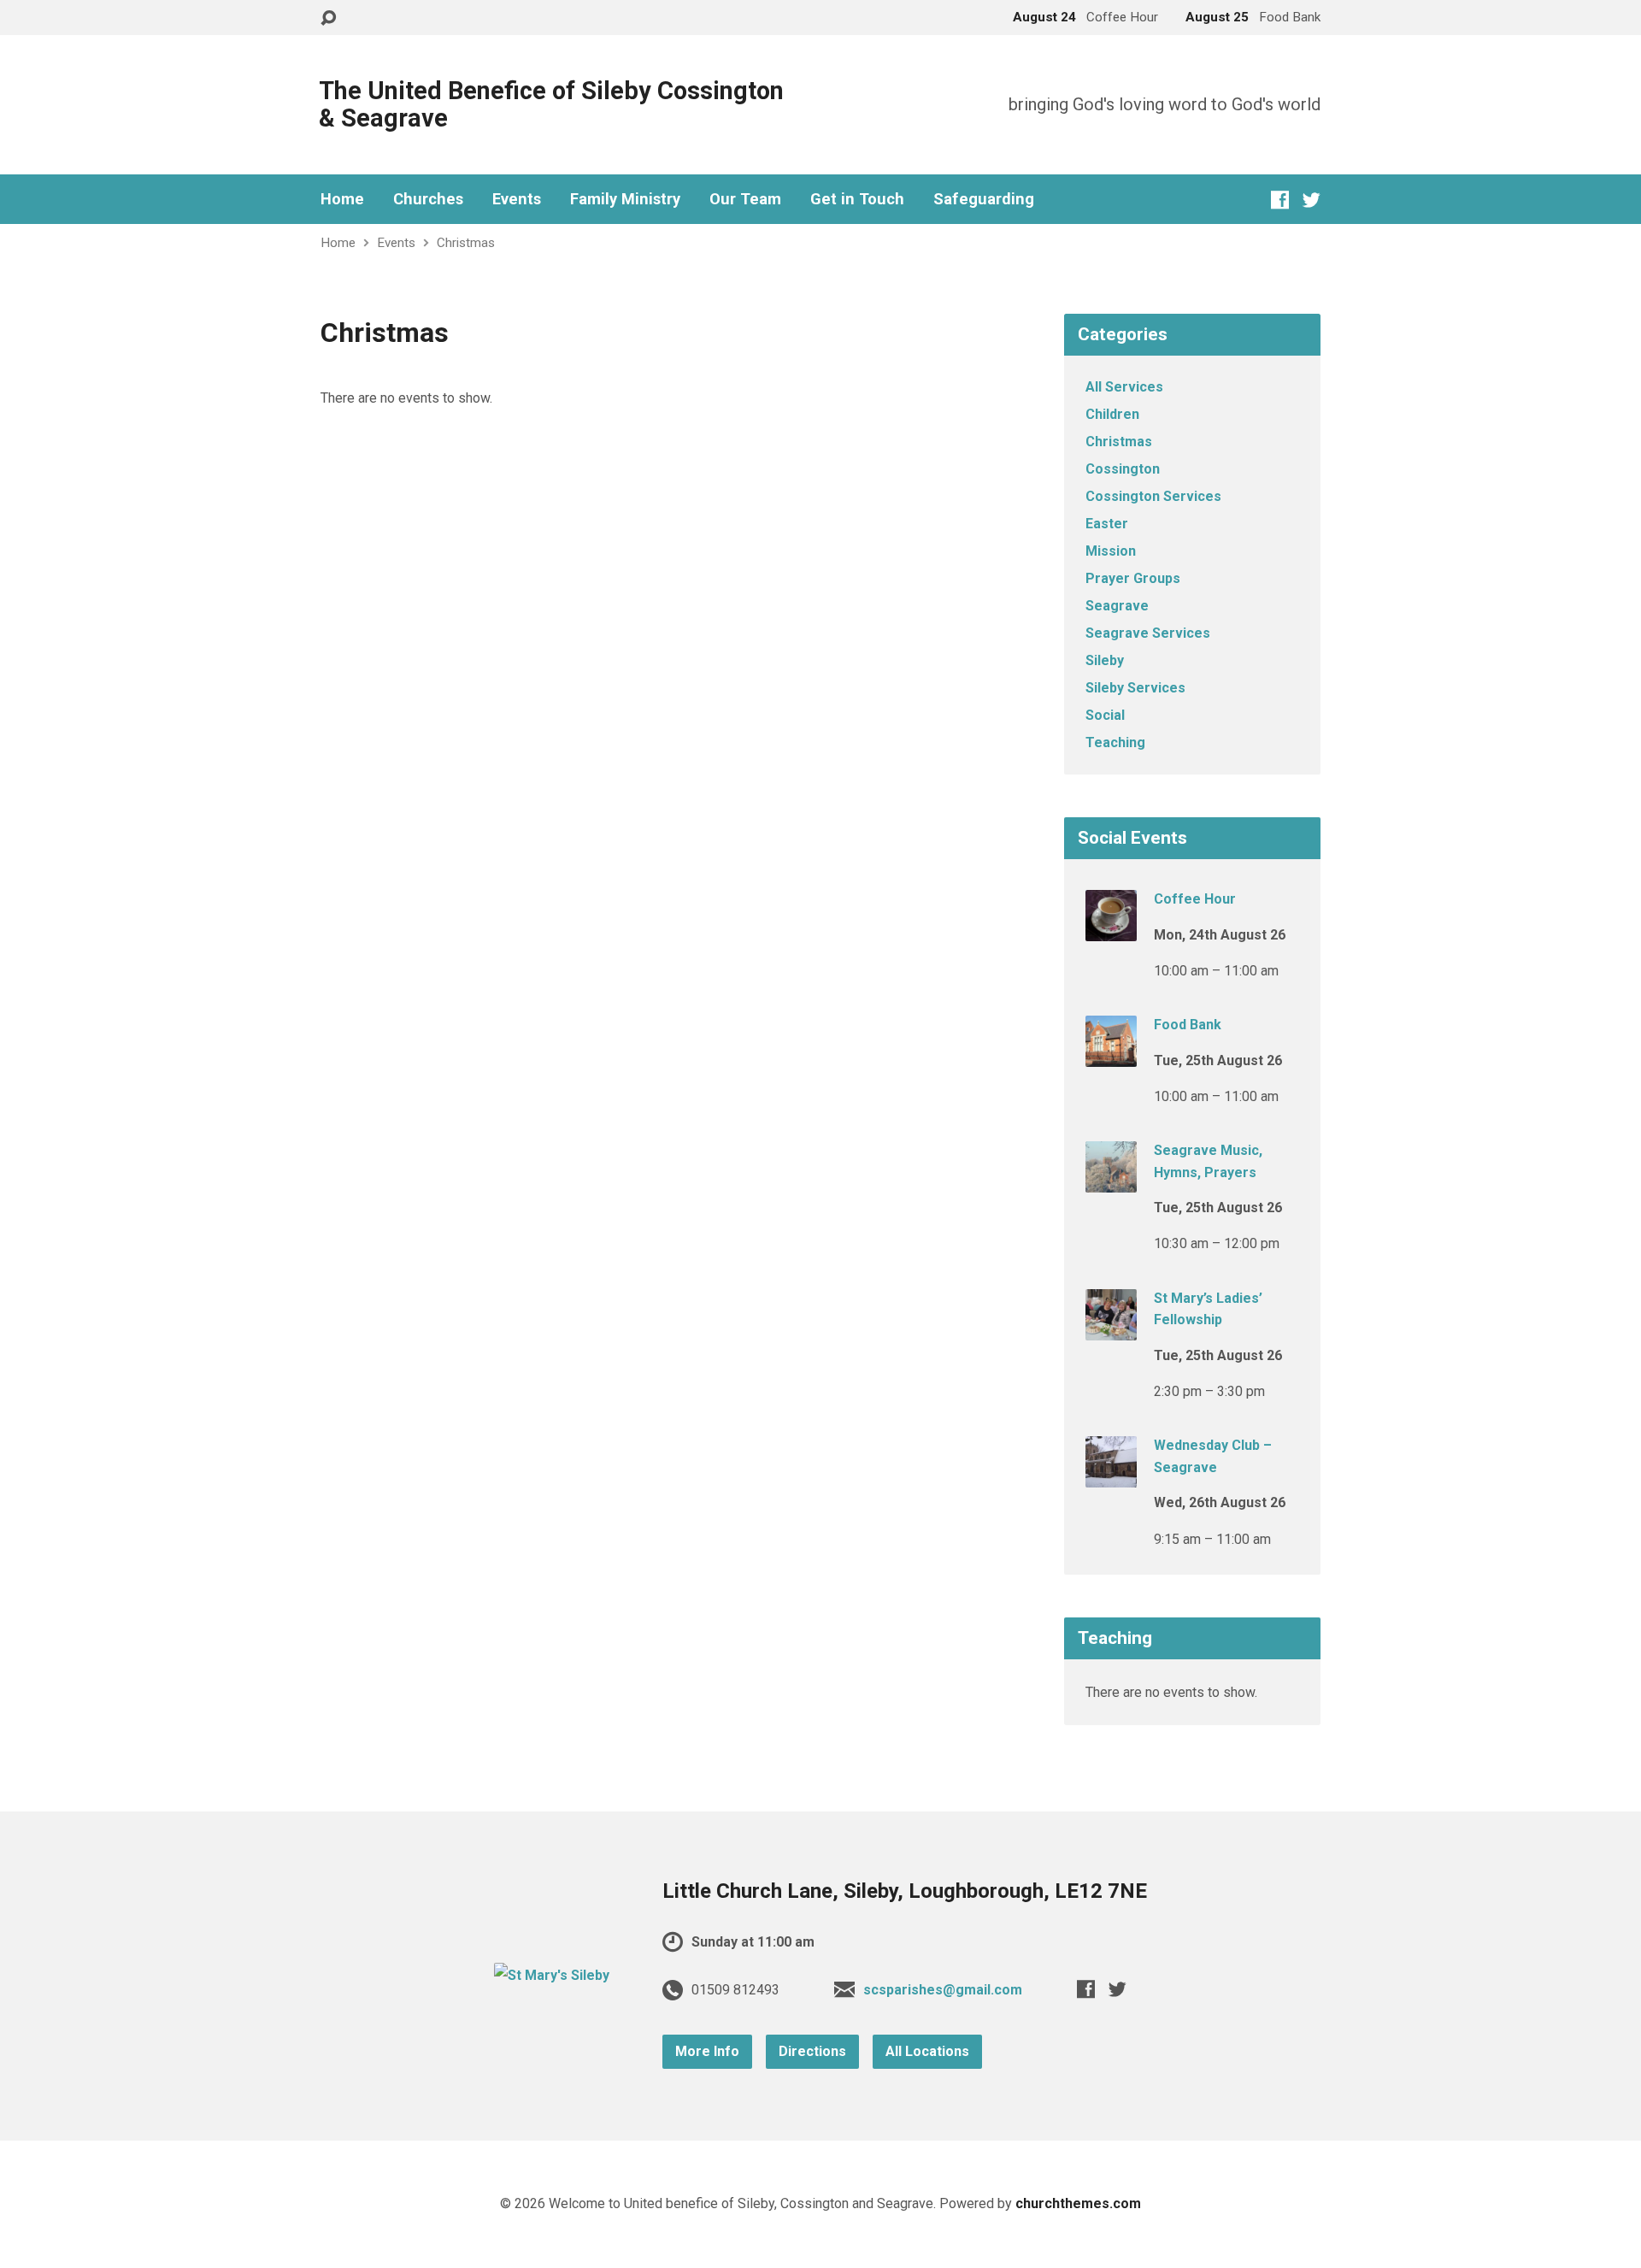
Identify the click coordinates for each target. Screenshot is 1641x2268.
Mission (1111, 551)
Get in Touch (857, 199)
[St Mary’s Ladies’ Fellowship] (1111, 1328)
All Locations (927, 2051)
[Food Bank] (1111, 1055)
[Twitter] (1312, 200)
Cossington (1123, 469)
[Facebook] (1280, 200)
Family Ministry (625, 199)
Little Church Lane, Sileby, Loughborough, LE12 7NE (905, 1891)
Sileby (1105, 660)
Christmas (466, 243)
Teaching (1115, 742)
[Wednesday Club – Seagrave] (1111, 1476)
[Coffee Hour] (1111, 930)
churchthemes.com (1078, 2203)
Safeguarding (984, 199)
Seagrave (1117, 606)
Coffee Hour (1195, 899)
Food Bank (1188, 1025)
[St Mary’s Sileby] (552, 1975)
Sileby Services (1135, 688)
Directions (812, 2051)
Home (342, 199)
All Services (1124, 387)
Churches (428, 199)
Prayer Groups (1133, 578)
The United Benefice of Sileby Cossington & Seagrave (551, 104)
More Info (707, 2051)
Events (517, 199)
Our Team (745, 199)
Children (1112, 414)
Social (1105, 715)
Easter (1107, 524)
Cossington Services (1153, 496)
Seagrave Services (1148, 633)
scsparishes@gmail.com (943, 1990)
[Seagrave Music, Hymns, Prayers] (1111, 1181)
